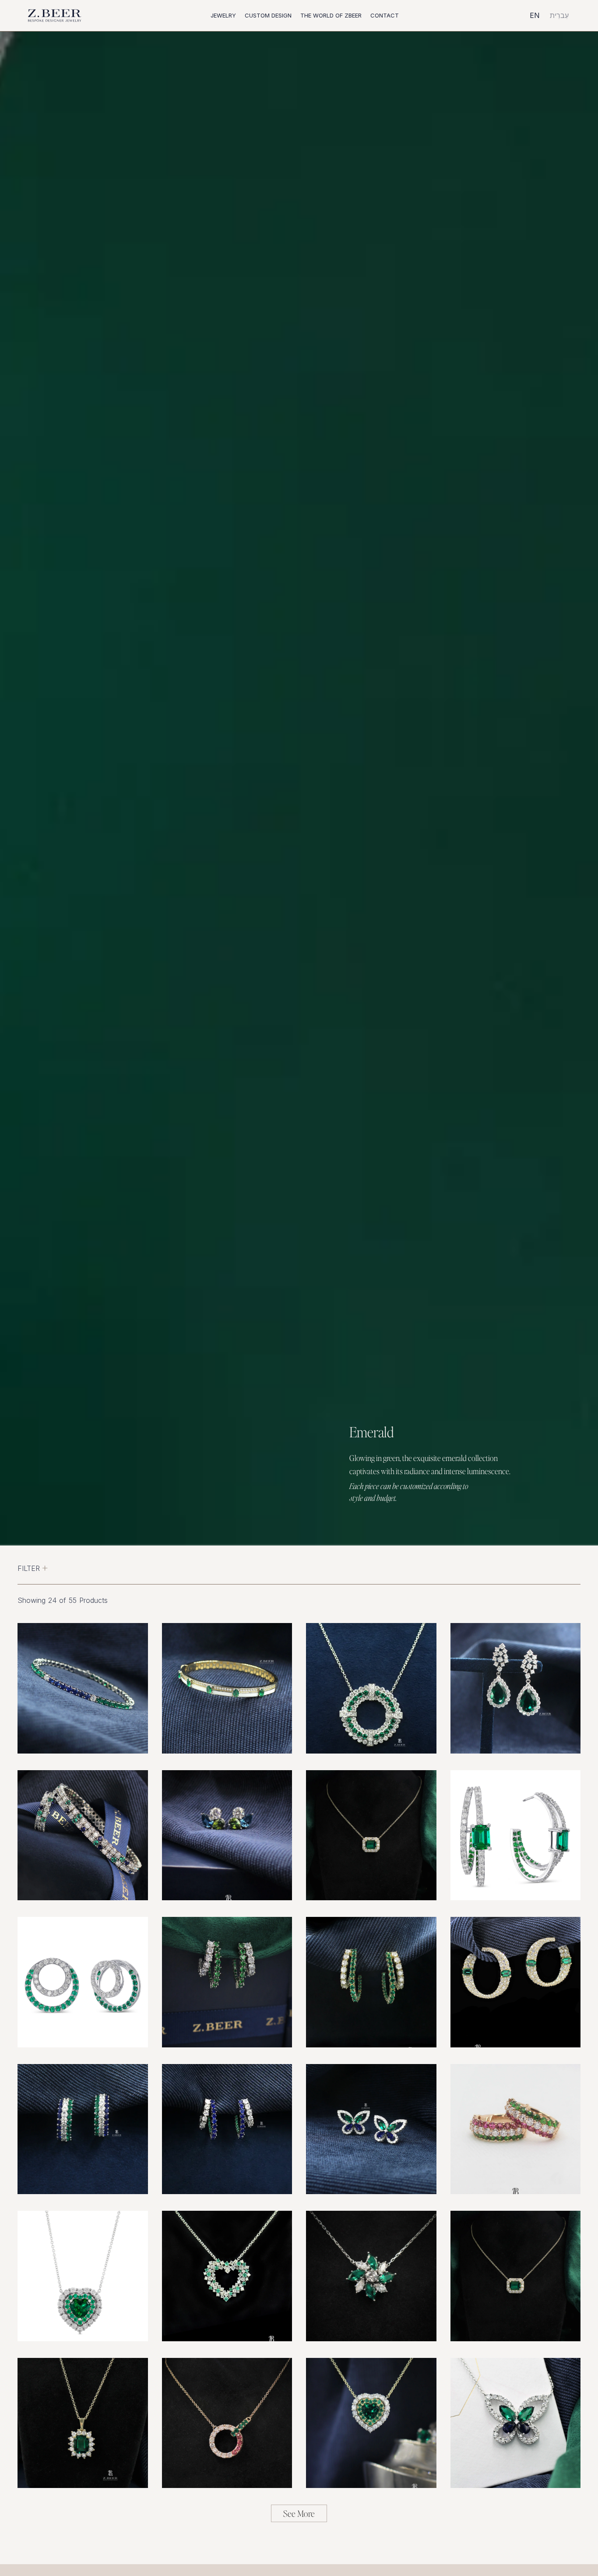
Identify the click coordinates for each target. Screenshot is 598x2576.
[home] (55, 16)
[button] (223, 16)
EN (535, 15)
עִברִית (559, 15)
